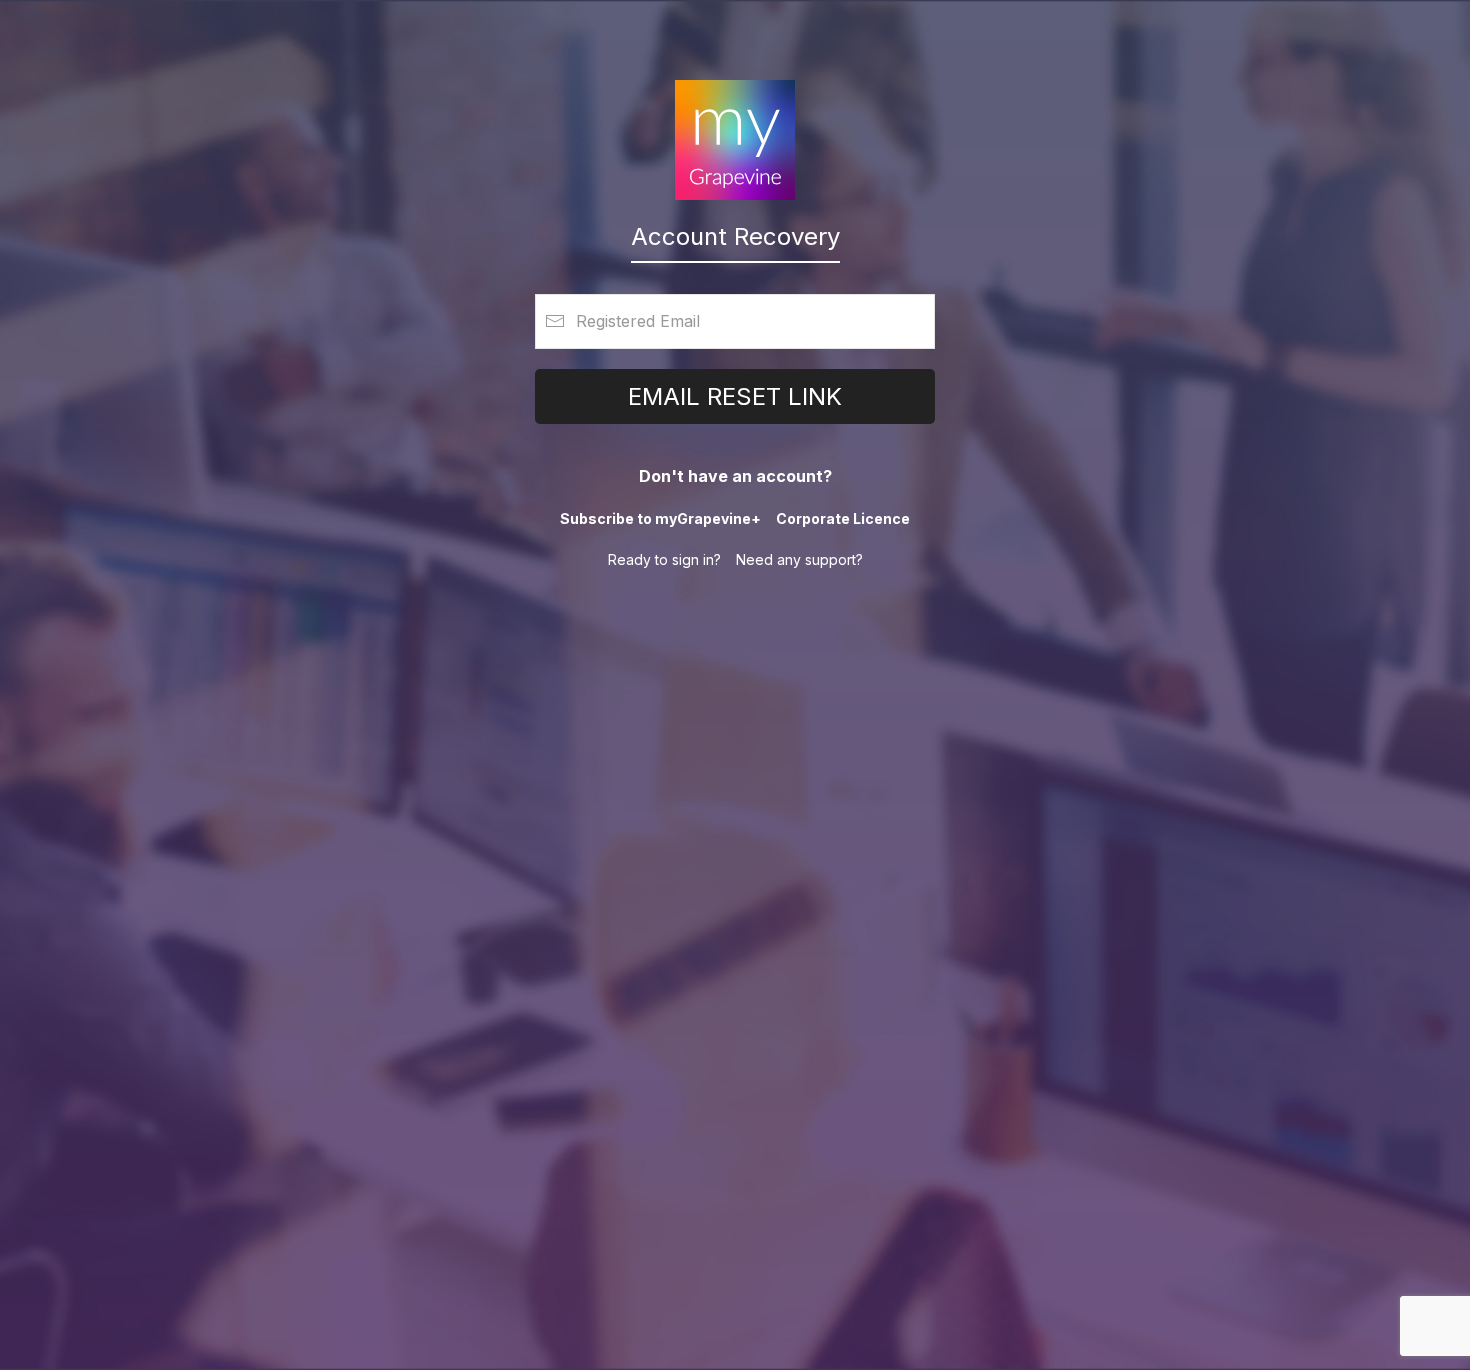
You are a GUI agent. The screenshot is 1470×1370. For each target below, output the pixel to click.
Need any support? (799, 559)
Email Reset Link (735, 396)
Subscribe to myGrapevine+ (660, 518)
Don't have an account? (735, 476)
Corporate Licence (843, 518)
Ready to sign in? (664, 559)
